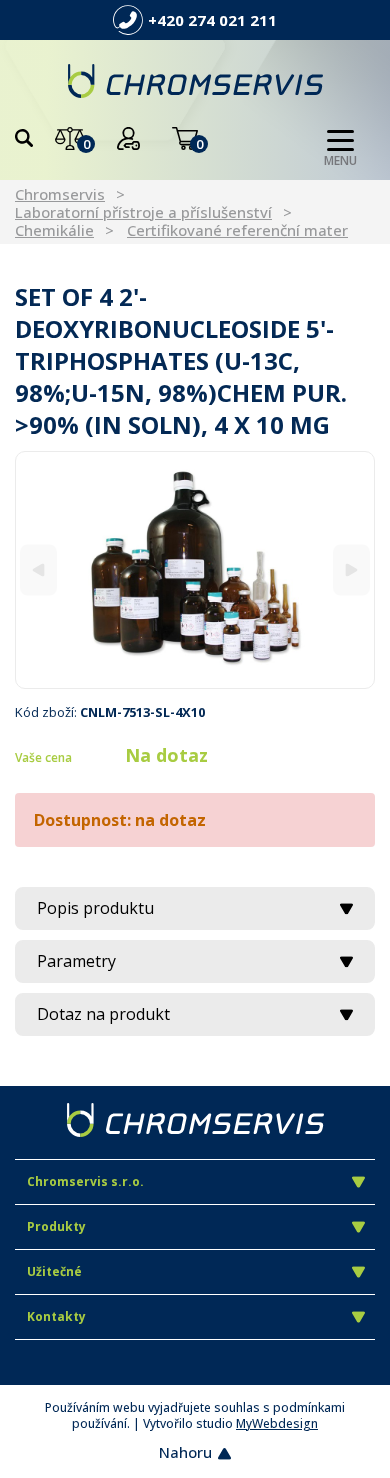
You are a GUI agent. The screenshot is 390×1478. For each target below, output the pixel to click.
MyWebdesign (277, 1423)
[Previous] (38, 569)
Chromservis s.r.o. (85, 1181)
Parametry (76, 961)
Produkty (56, 1226)
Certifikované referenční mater (237, 230)
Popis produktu (95, 908)
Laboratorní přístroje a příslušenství (143, 212)
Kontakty (56, 1316)
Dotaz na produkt (103, 1014)
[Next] (351, 569)
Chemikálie (54, 230)
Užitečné (54, 1271)
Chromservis (60, 194)
